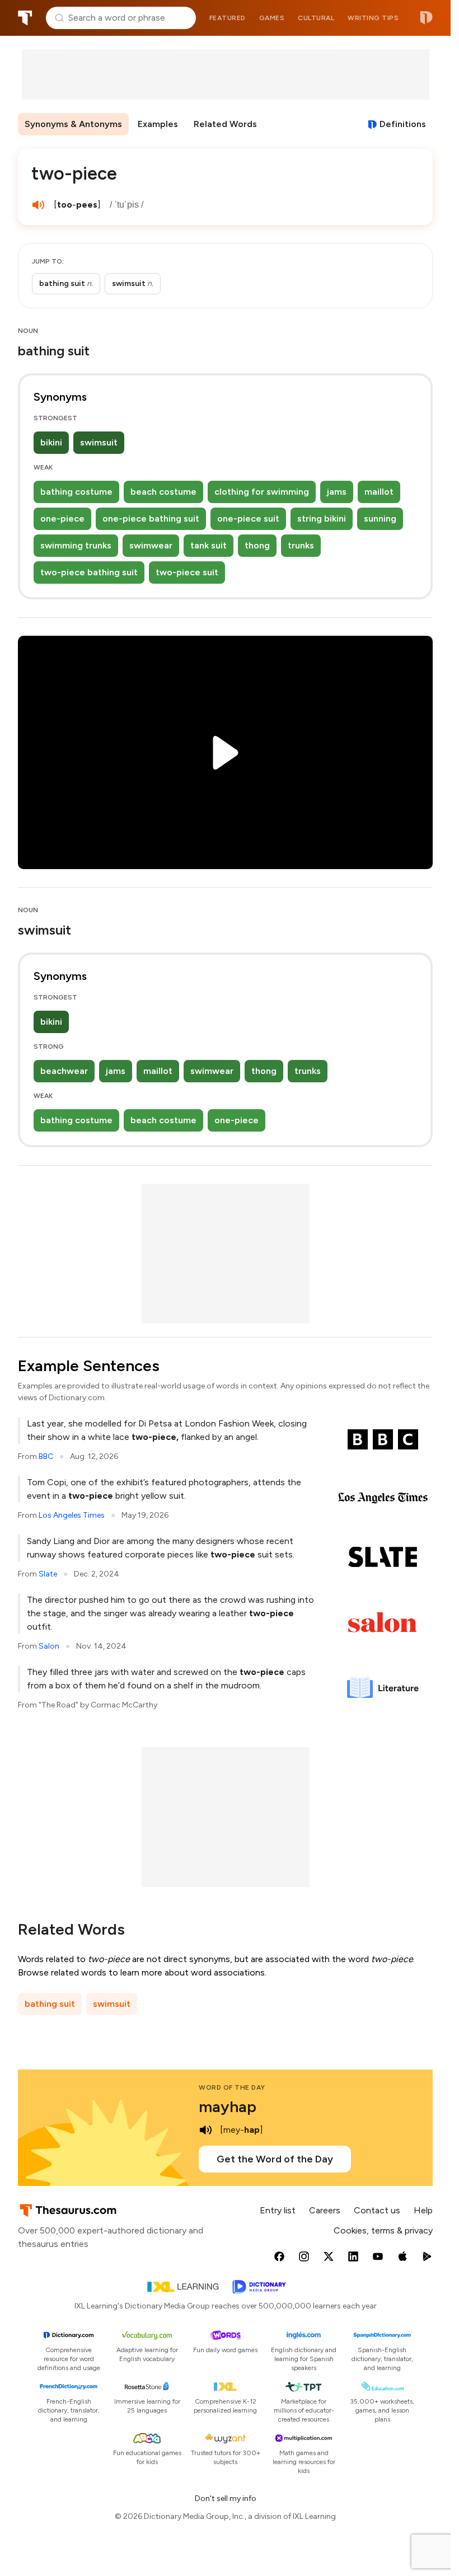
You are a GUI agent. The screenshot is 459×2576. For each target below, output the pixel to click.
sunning (380, 519)
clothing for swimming (262, 492)
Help (423, 2210)
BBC (46, 1456)
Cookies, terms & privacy (383, 2230)
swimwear (151, 545)
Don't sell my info (226, 2498)
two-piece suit (187, 572)
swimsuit (99, 442)
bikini (51, 442)
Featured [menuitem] (228, 18)
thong (257, 545)
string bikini (322, 519)
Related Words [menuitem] (225, 124)
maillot (379, 492)
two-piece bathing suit (89, 572)
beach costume (163, 492)
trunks (301, 545)
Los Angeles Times (72, 1515)
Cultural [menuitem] (316, 18)
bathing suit (50, 2004)
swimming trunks (76, 545)
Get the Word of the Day (275, 2159)
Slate (48, 1574)
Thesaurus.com (25, 18)
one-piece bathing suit (151, 519)
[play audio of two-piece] (38, 205)
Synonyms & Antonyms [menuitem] (73, 124)
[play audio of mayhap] (205, 2130)
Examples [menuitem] (158, 124)
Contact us (377, 2210)
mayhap (228, 2106)
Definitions (403, 124)
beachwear (64, 1071)
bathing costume (76, 492)
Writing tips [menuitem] (373, 18)
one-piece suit (248, 519)
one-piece (62, 519)
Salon (49, 1646)
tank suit (209, 545)
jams (337, 492)
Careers (325, 2210)
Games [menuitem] (272, 18)
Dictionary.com (426, 18)
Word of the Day (232, 2087)
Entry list (278, 2210)
